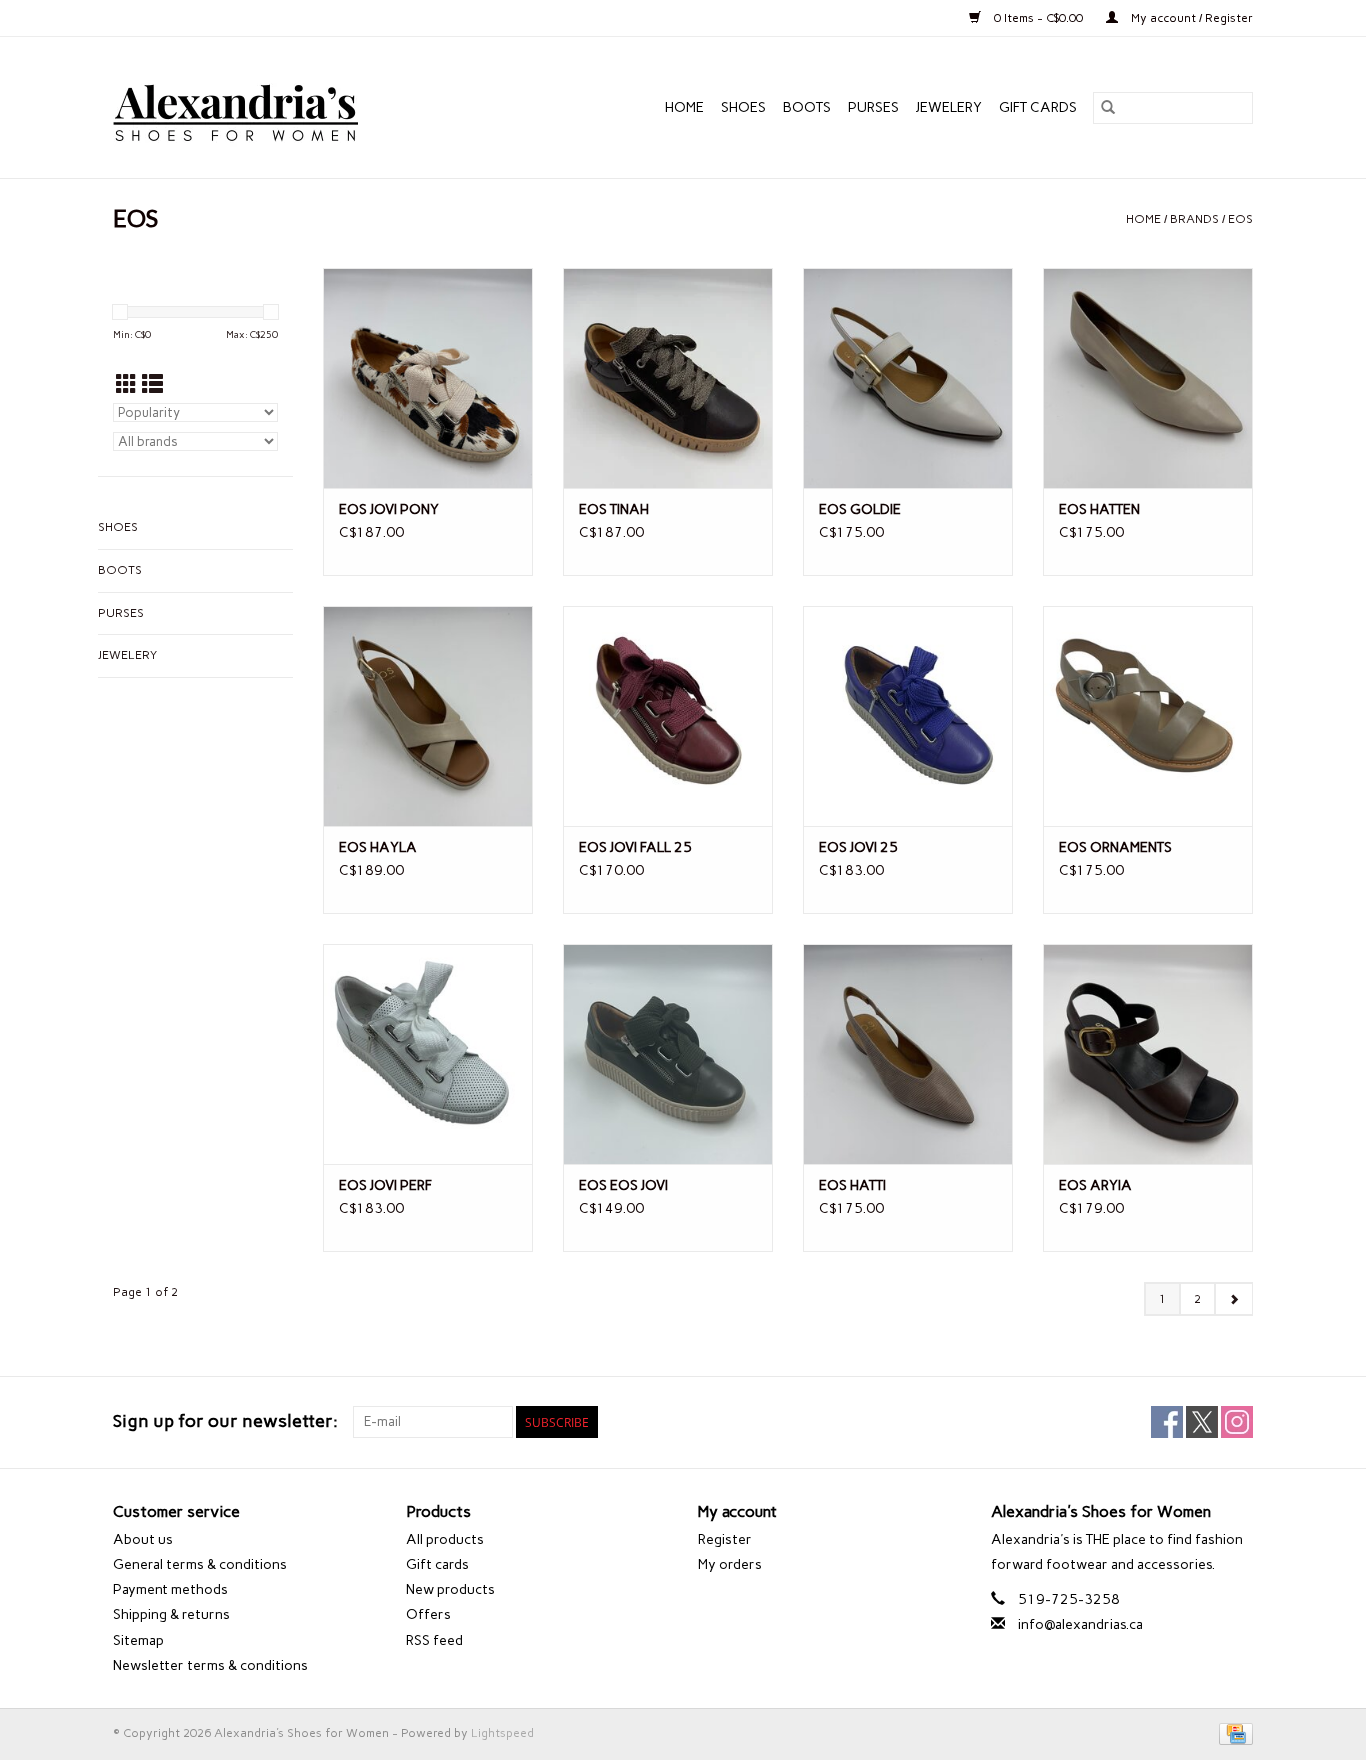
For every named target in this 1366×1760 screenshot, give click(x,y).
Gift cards (1038, 107)
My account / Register (1190, 18)
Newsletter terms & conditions (210, 1665)
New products (450, 1589)
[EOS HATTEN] (1148, 378)
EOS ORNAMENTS (1115, 847)
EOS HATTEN (1099, 509)
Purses (873, 107)
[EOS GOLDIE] (908, 378)
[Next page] (1233, 1299)
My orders (730, 1564)
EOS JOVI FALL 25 (635, 847)
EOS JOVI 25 (858, 847)
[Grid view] (126, 384)
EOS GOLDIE (860, 509)
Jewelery (949, 107)
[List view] (152, 384)
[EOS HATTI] (908, 1054)
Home (684, 107)
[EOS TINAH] (668, 378)
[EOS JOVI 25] (908, 716)
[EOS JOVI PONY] (428, 378)
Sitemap (138, 1640)
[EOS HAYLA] (428, 716)
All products (445, 1539)
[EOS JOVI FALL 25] (668, 716)
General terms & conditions (200, 1564)
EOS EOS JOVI (623, 1185)
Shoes (743, 107)
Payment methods (170, 1589)
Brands (1194, 219)
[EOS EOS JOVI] (668, 1054)
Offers (428, 1614)
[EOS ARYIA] (1148, 1054)
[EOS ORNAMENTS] (1148, 716)
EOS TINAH (614, 509)
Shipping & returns (171, 1614)
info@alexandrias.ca (1080, 1624)
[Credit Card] (1232, 1733)
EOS (1240, 219)
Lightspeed (502, 1733)
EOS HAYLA (378, 847)
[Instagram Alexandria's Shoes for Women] (1237, 1422)
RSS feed (434, 1640)
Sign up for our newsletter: (225, 1421)
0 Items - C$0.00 (1038, 18)
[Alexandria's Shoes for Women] (279, 107)
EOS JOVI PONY (389, 509)
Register (725, 1539)
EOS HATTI (852, 1185)
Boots (807, 107)
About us (143, 1539)
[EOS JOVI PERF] (428, 1054)
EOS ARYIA (1095, 1185)
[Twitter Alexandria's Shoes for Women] (1202, 1422)
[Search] (1108, 108)
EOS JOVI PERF (385, 1185)
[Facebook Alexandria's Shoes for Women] (1167, 1422)
